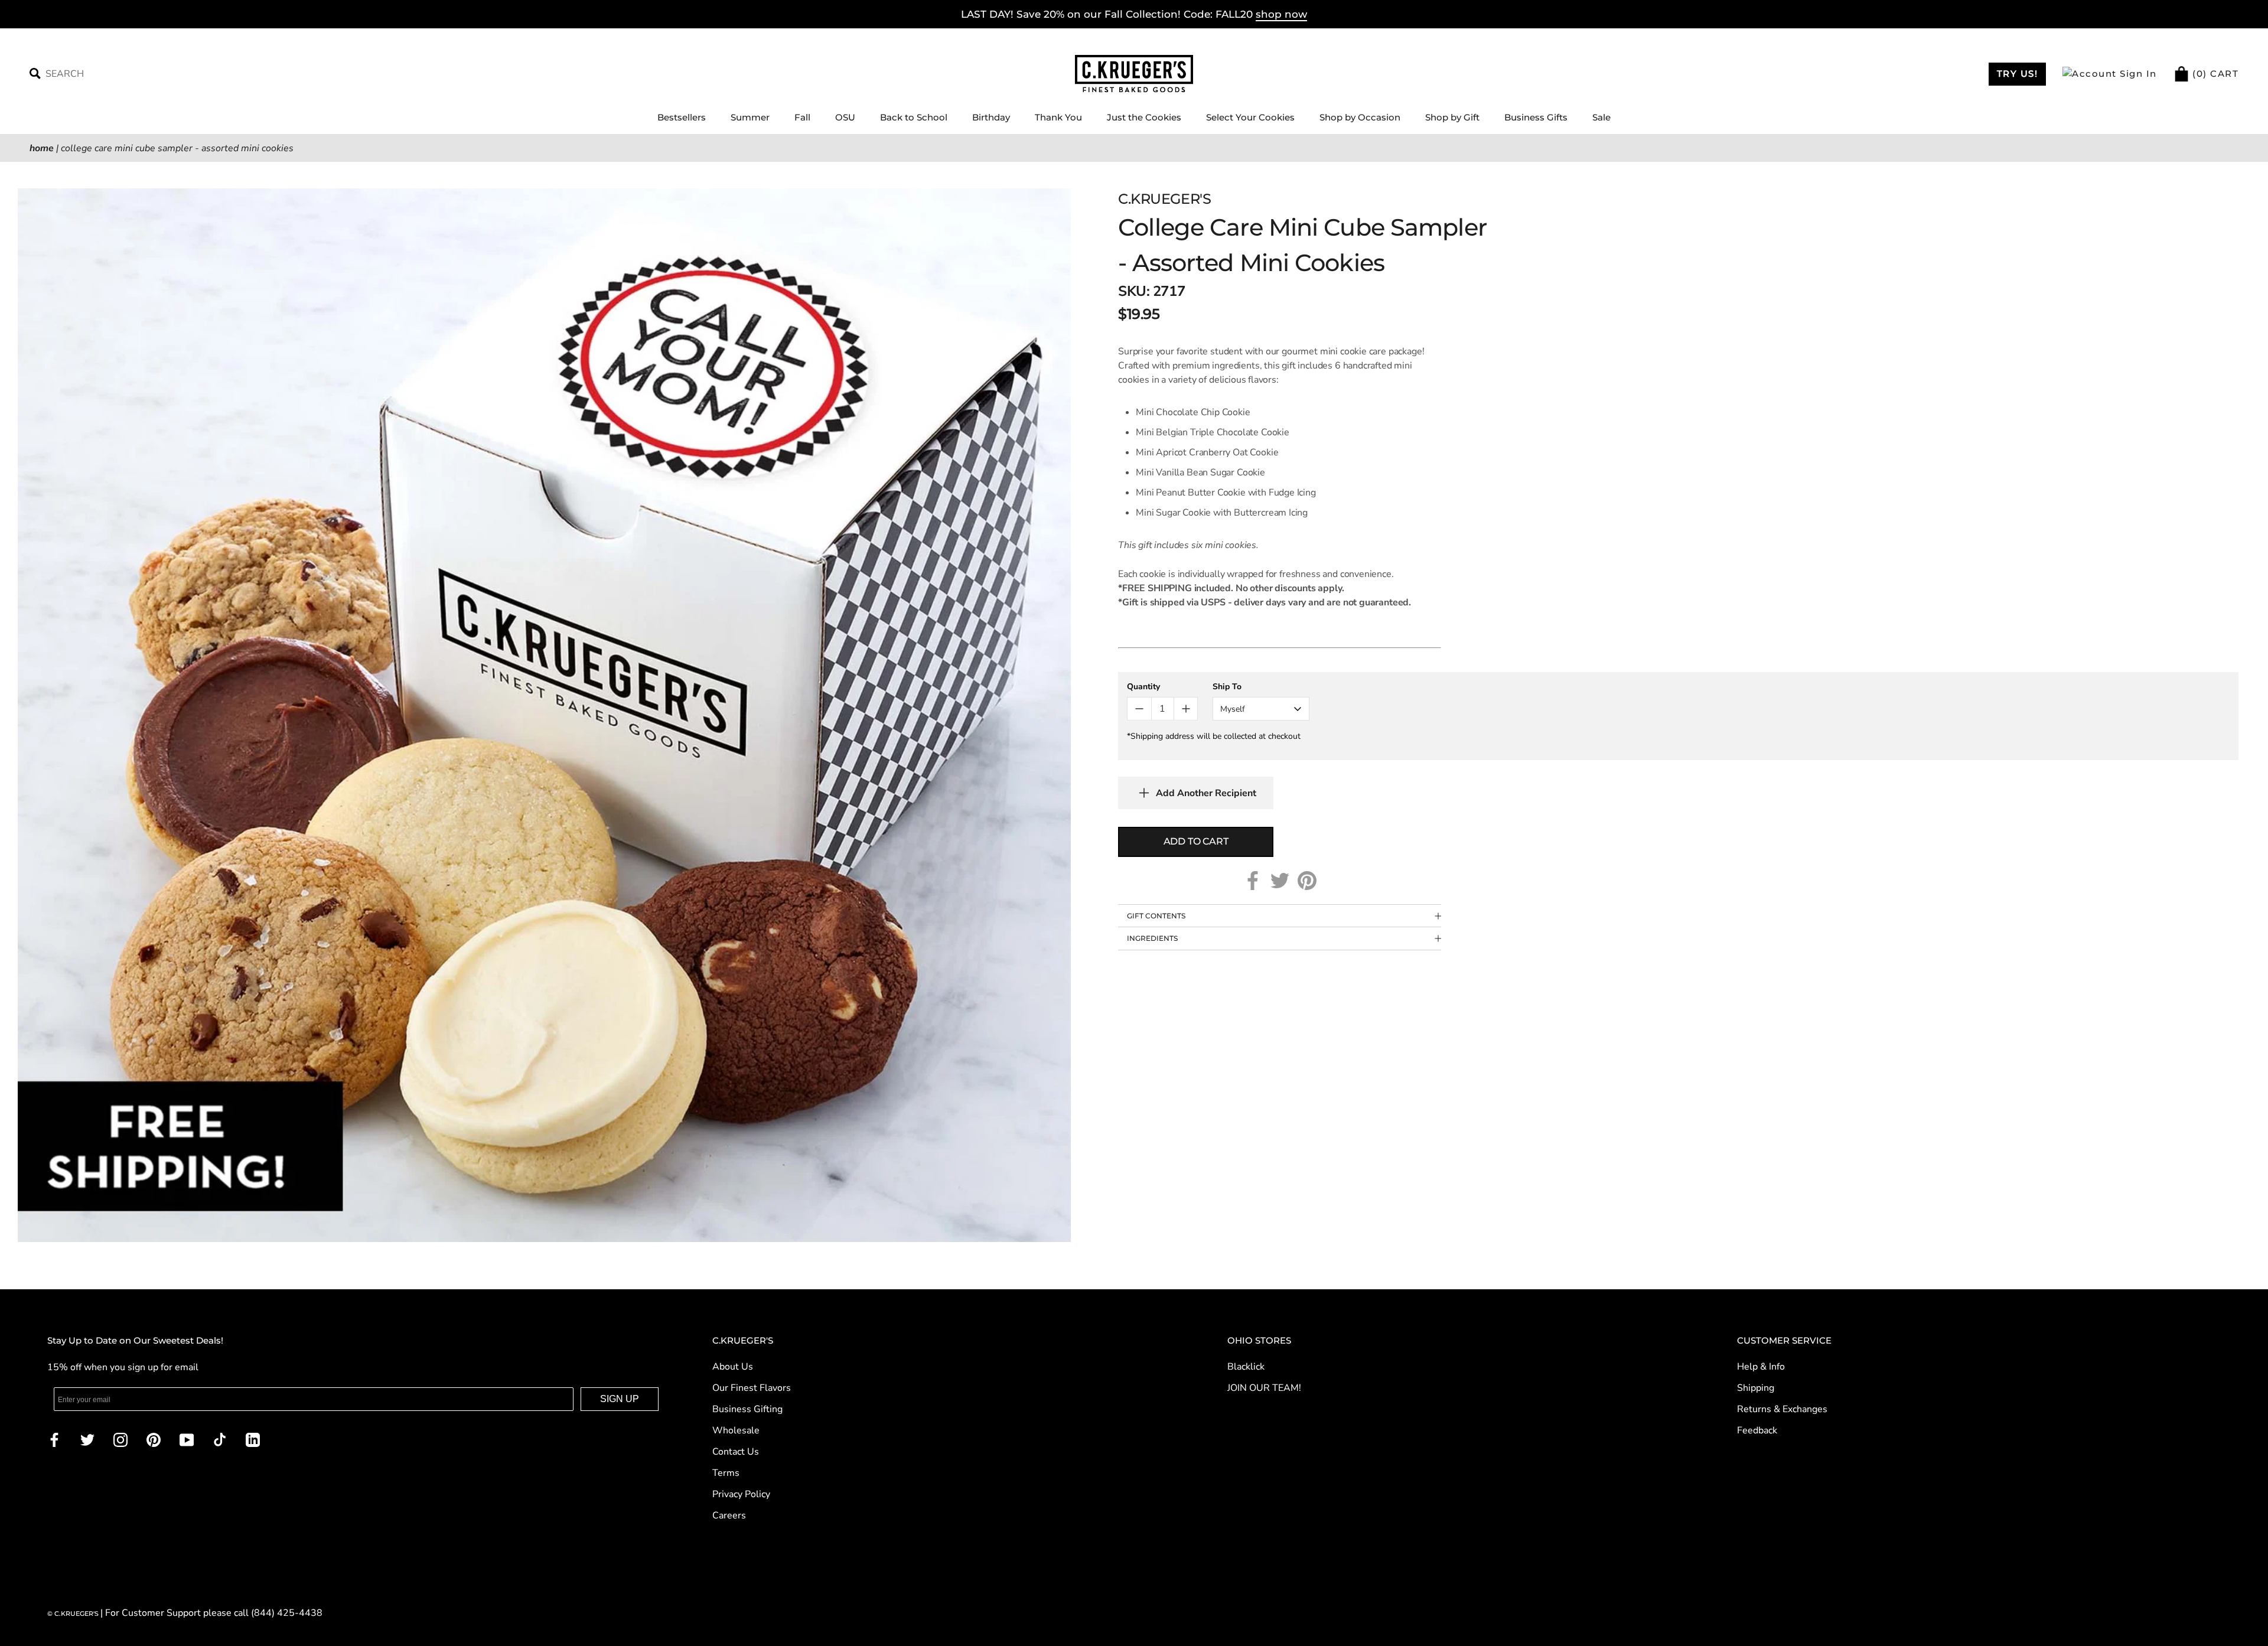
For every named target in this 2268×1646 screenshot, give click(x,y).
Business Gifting (747, 1409)
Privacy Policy (741, 1494)
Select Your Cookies (1250, 117)
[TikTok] (220, 1439)
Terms (726, 1473)
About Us (733, 1367)
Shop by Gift (1452, 117)
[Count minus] (1139, 709)
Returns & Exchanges (1782, 1409)
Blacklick (1246, 1367)
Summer (750, 117)
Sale (1601, 117)
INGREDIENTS (1152, 938)
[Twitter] (1280, 881)
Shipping (1756, 1388)
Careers (729, 1515)
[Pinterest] (1307, 881)
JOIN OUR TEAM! (1264, 1388)
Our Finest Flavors (752, 1388)
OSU (845, 117)
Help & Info (1761, 1367)
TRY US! (2018, 74)
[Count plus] (1186, 709)
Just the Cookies (1144, 117)
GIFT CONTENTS (1156, 916)
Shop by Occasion (1360, 117)
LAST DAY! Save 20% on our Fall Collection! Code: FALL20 (1134, 14)
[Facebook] (1253, 881)
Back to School (914, 117)
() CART (2214, 74)
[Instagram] (120, 1439)
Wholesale (736, 1430)
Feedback (1757, 1430)
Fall (802, 117)
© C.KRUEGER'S (74, 1614)
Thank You (1058, 117)
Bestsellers (682, 117)
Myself (1233, 709)
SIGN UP (620, 1399)
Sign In (2137, 74)
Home (42, 148)
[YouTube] (187, 1439)
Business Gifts (1536, 117)
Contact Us (736, 1452)
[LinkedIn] (253, 1439)
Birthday (991, 117)
